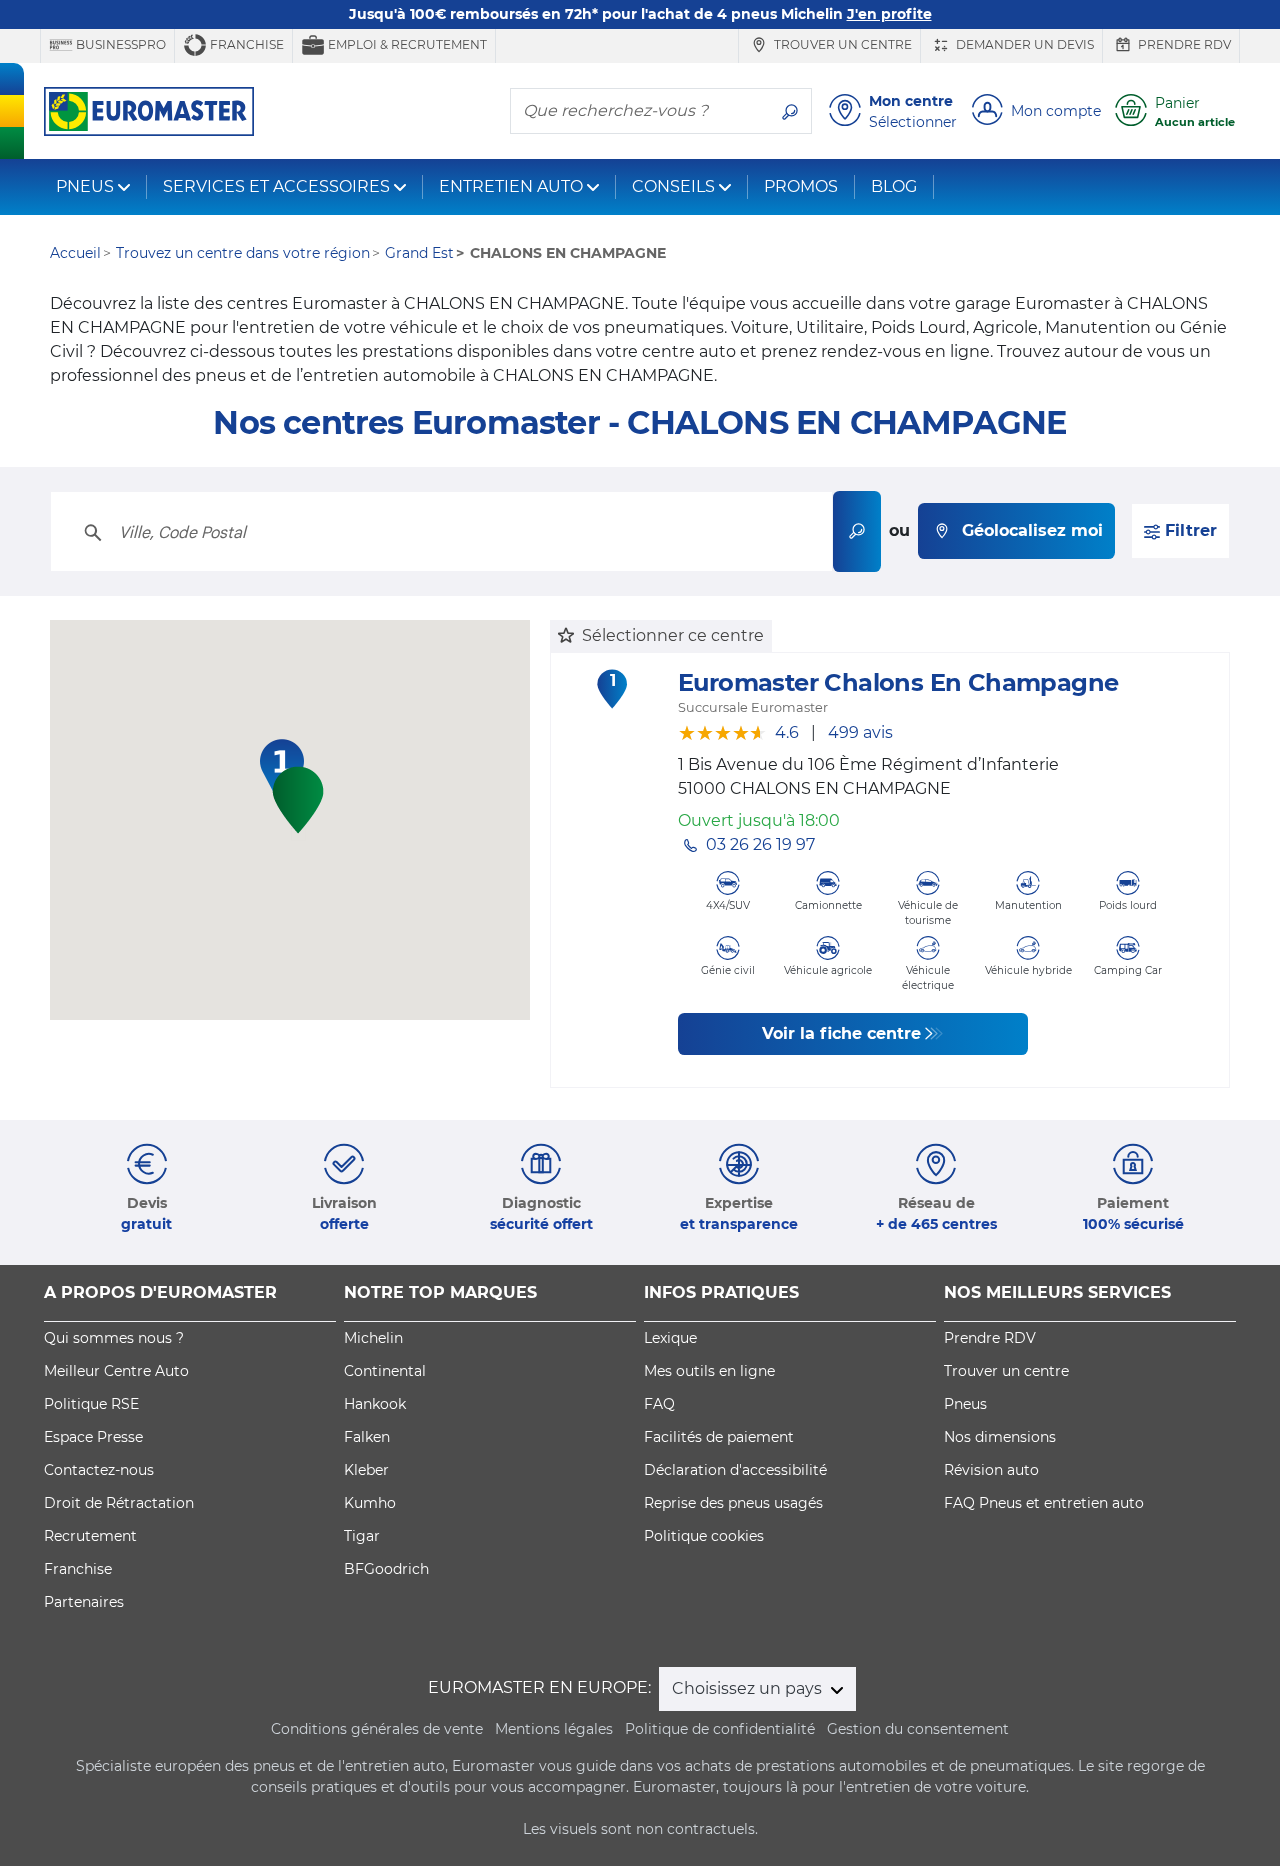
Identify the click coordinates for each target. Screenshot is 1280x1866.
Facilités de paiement (719, 1437)
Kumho (370, 1503)
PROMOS (801, 186)
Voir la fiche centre (841, 1033)
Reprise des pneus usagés (733, 1503)
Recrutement (90, 1536)
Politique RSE (91, 1404)
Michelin (373, 1338)
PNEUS (85, 186)
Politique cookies (704, 1536)
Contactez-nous (99, 1470)
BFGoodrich (386, 1569)
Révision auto (991, 1470)
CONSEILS (673, 186)
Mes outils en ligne (709, 1371)
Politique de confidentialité (720, 1729)
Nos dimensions (1000, 1437)
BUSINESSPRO (119, 44)
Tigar (362, 1536)
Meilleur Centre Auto (116, 1371)
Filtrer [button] (1188, 530)
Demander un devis (1023, 44)
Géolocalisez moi (1032, 530)
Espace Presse (93, 1437)
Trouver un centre (841, 44)
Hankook (375, 1404)
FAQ (659, 1404)
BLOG (894, 186)
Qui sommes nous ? (114, 1338)
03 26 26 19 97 (760, 844)
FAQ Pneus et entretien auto (1044, 1503)
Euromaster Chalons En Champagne (898, 682)
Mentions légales (554, 1729)
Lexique (670, 1338)
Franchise (245, 44)
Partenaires (84, 1602)
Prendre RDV (1183, 44)
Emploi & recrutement (406, 44)
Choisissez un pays (749, 1688)
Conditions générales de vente (377, 1729)
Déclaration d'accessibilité (735, 1470)
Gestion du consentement (918, 1729)
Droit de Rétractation (119, 1503)
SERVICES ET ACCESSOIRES (276, 186)
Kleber (366, 1470)
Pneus (965, 1404)
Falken (367, 1437)
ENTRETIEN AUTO (511, 186)
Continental (385, 1371)
